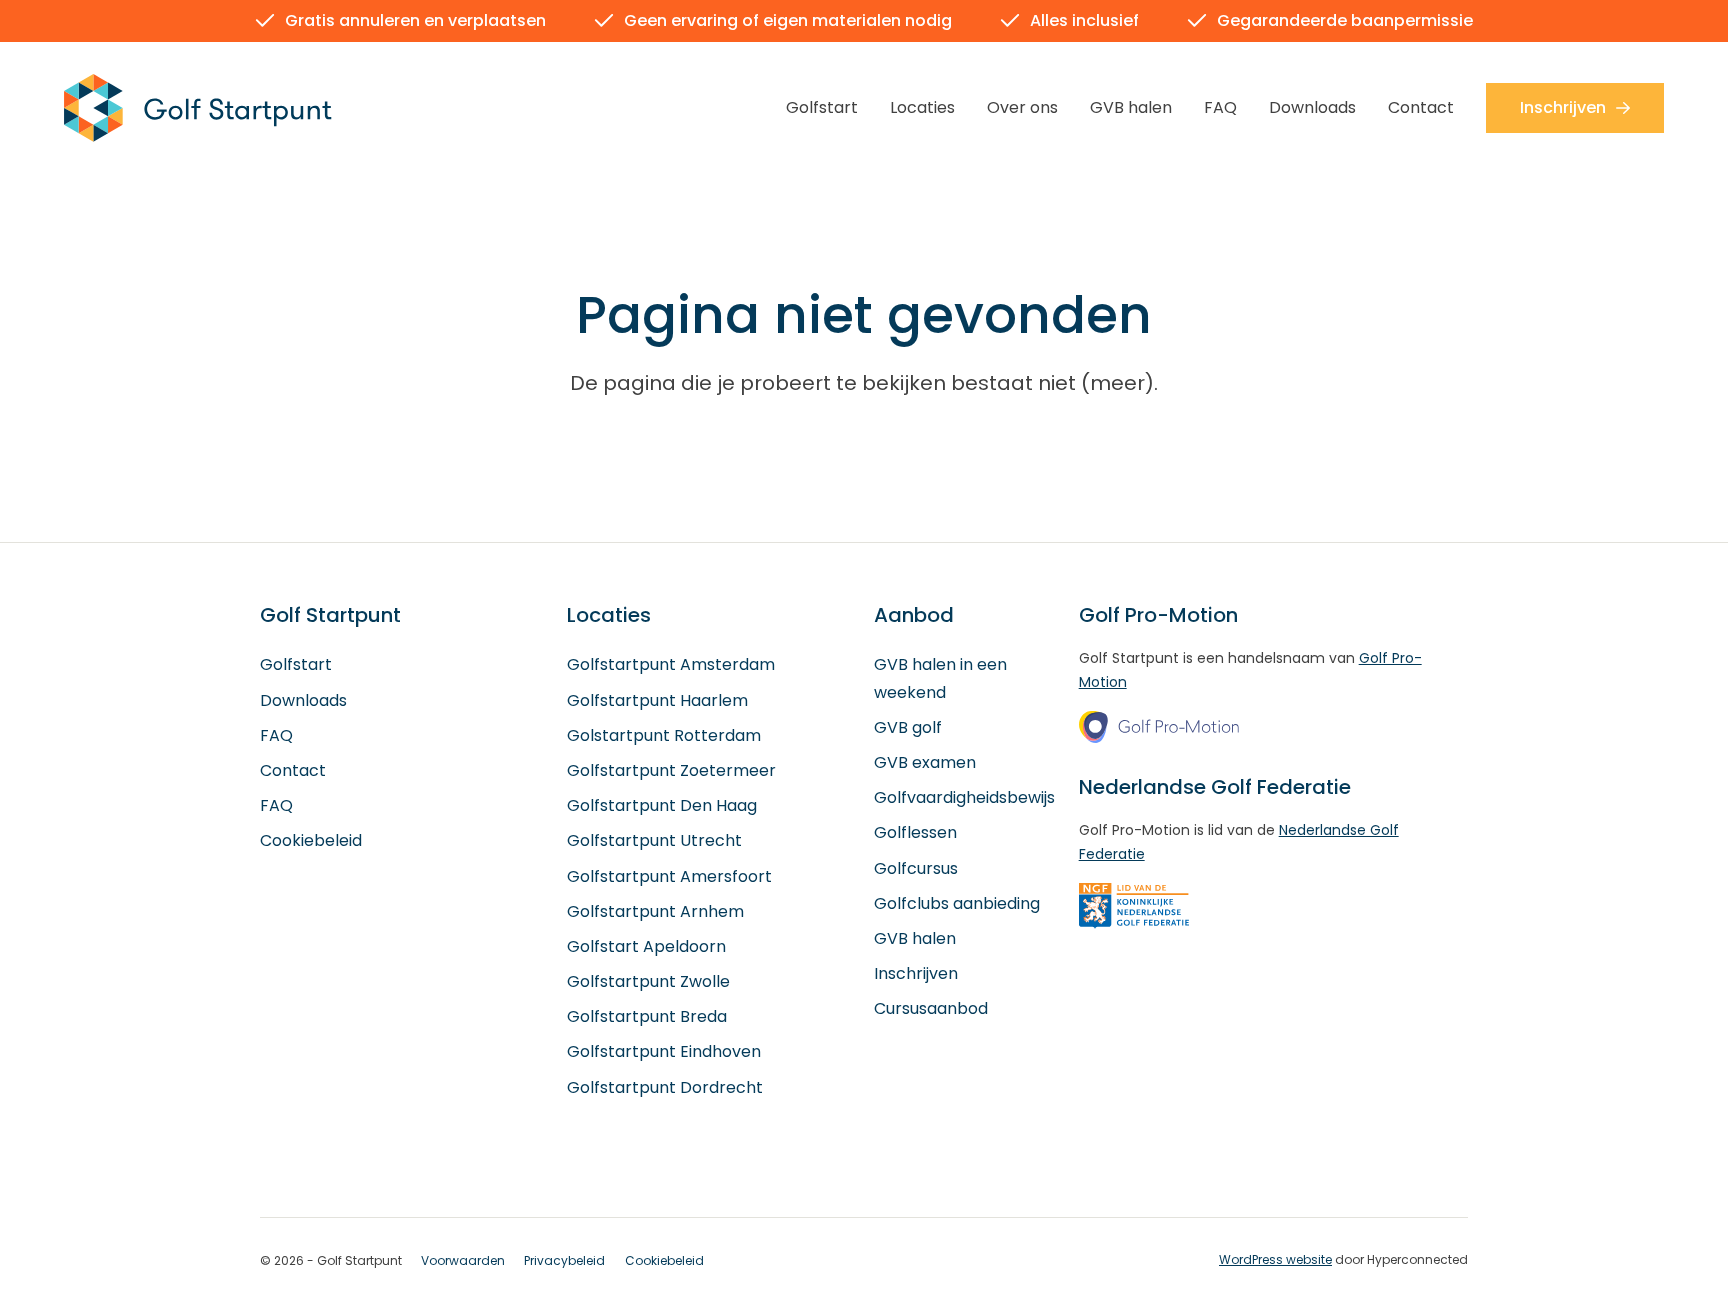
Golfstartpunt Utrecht (654, 840)
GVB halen (1131, 107)
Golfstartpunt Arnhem (655, 911)
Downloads (1312, 107)
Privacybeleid (564, 1260)
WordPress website (1275, 1259)
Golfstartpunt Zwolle (648, 981)
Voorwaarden (463, 1260)
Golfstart (822, 107)
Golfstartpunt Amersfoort (669, 876)
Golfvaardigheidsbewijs (964, 797)
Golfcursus (916, 868)
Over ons (1022, 107)
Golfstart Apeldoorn (646, 946)
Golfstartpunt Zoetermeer (671, 770)
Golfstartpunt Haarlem (657, 700)
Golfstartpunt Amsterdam (671, 664)
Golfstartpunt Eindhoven (664, 1051)
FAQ (1220, 107)
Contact (1421, 107)
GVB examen (925, 762)
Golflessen (915, 832)
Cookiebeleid (311, 840)
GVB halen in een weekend (940, 678)
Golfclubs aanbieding (957, 903)
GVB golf (908, 727)
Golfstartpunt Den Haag (662, 805)
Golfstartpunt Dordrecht (665, 1087)
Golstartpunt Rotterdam (664, 735)
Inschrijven (1563, 107)
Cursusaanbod (931, 1008)
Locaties (922, 107)
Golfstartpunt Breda (647, 1016)
